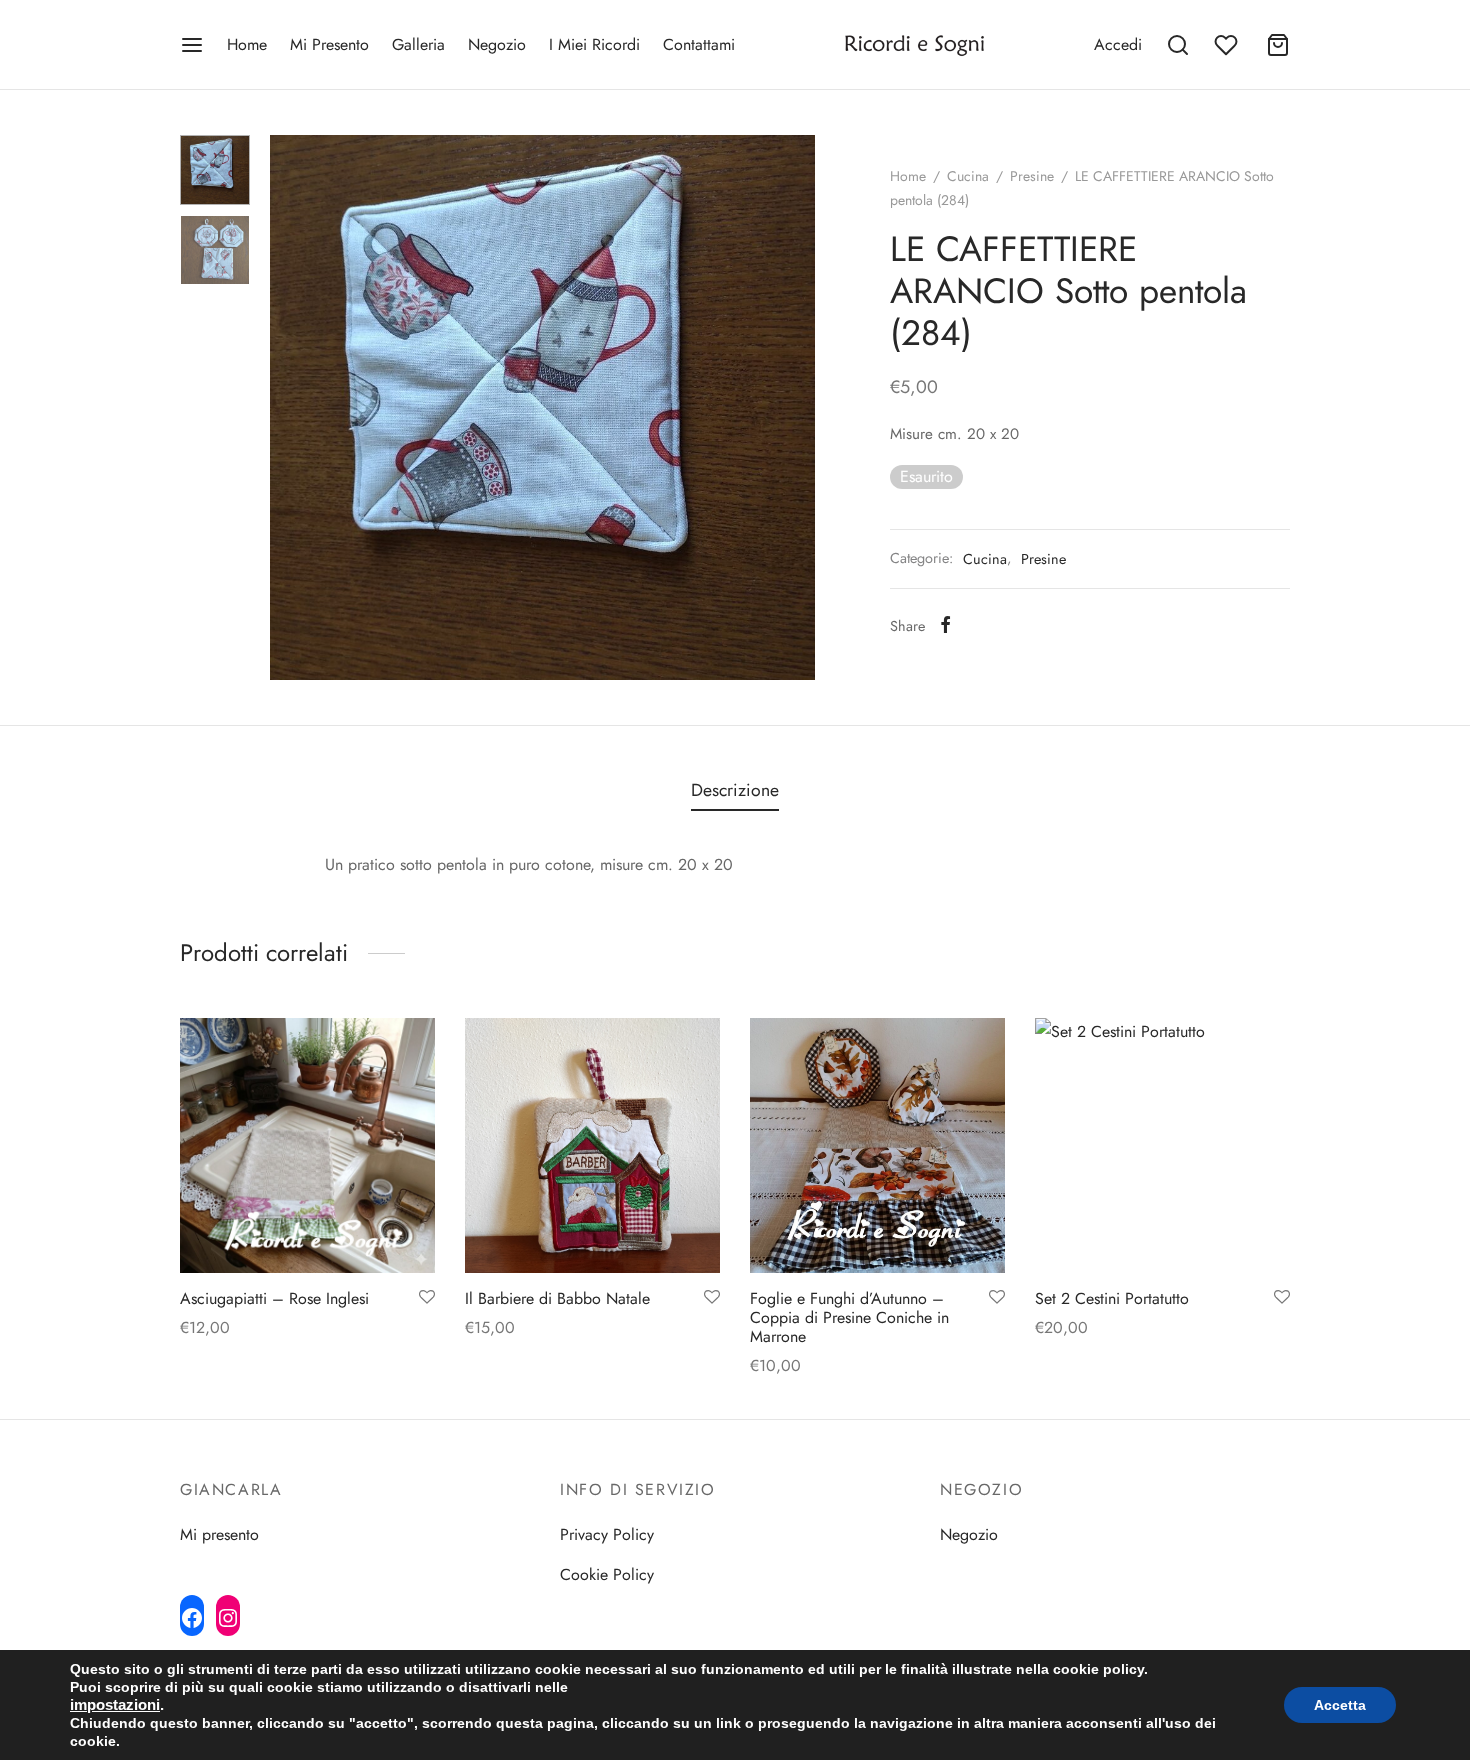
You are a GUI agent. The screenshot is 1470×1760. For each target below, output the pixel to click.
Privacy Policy (607, 1534)
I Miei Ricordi (594, 44)
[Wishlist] (1228, 45)
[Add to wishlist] (427, 1298)
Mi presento (219, 1534)
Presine (1032, 176)
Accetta (1340, 1705)
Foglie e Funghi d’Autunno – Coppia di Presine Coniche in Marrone (849, 1317)
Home (247, 44)
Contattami (699, 44)
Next (795, 408)
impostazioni (115, 1705)
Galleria (418, 44)
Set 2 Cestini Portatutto (1112, 1298)
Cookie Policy (607, 1574)
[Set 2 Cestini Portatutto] (1162, 1145)
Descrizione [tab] (735, 790)
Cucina (968, 176)
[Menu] (192, 45)
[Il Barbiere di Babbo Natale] (592, 1145)
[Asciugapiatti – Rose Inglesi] (307, 1145)
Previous (290, 408)
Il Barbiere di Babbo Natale (557, 1298)
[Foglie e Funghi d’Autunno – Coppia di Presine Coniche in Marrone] (877, 1145)
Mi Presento (329, 44)
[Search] (1178, 45)
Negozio (497, 44)
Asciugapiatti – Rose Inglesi (274, 1298)
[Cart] (1278, 45)
